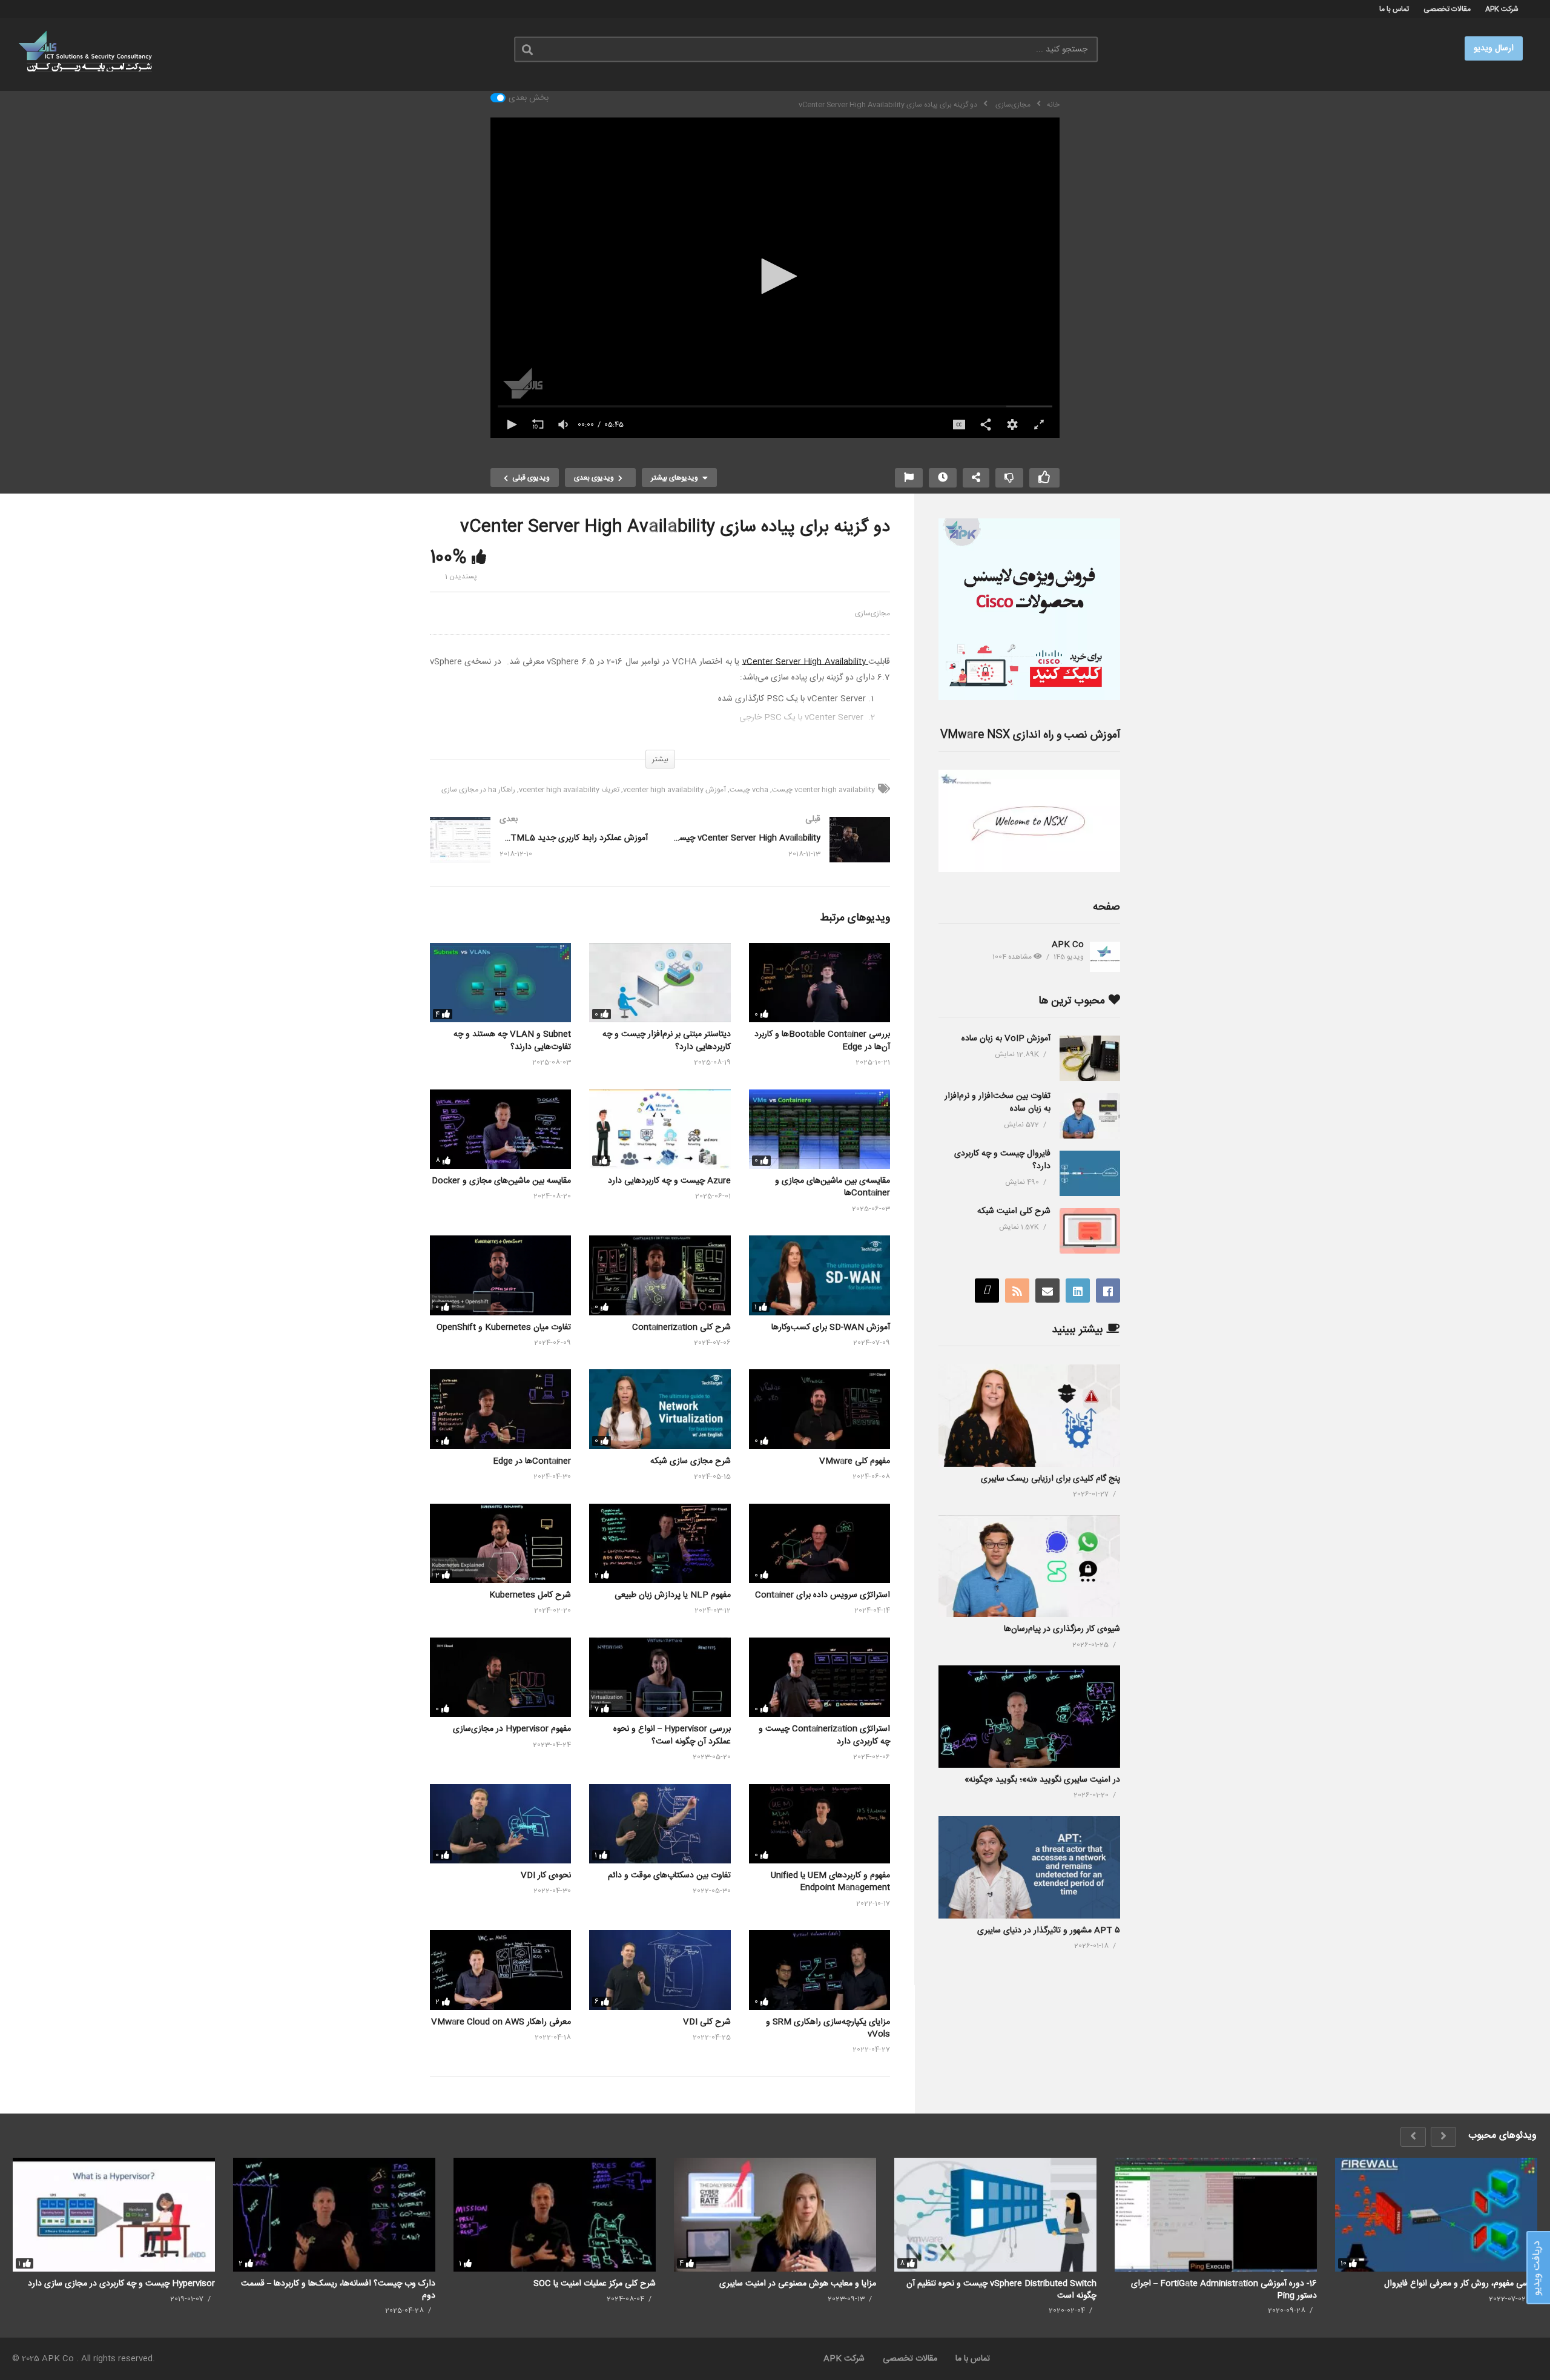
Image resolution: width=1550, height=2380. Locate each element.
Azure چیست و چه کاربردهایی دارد (669, 1181)
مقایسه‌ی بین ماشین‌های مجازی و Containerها (833, 1187)
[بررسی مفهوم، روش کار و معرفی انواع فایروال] (1436, 2215)
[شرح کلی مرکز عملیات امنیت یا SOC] (555, 2215)
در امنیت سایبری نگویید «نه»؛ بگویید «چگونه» (1042, 1780)
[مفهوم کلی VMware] (820, 1409)
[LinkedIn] (1078, 1291)
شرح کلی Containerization (681, 1327)
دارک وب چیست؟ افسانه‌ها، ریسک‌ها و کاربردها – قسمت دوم (338, 2289)
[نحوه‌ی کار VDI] (500, 1824)
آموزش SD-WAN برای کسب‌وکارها (831, 1327)
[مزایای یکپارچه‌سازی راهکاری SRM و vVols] (820, 1970)
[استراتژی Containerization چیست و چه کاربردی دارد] (820, 1677)
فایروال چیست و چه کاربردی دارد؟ (1002, 1160)
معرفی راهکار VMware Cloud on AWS (501, 2022)
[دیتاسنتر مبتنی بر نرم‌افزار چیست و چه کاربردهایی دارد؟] (660, 983)
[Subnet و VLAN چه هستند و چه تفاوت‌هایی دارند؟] (500, 983)
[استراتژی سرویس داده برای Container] (820, 1543)
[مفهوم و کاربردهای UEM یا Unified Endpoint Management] (820, 1824)
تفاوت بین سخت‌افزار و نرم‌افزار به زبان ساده (998, 1102)
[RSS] (1017, 1291)
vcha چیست (749, 790)
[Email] (1047, 1291)
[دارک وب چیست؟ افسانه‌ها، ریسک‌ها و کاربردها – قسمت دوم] (334, 2215)
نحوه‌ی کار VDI (546, 1876)
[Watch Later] (943, 478)
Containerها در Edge (532, 1461)
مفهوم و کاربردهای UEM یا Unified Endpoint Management (830, 1882)
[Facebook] (1108, 1291)
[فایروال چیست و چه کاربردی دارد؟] (1090, 1173)
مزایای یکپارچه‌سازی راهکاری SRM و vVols (828, 2028)
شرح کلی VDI (707, 2022)
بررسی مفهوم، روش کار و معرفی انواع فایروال (1461, 2284)
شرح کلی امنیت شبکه (1014, 1211)
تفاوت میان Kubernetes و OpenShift (504, 1327)
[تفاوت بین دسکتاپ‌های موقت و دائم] (660, 1824)
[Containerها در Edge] (500, 1409)
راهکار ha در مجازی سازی (478, 790)
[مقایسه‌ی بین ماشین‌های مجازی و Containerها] (820, 1129)
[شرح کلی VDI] (660, 1970)
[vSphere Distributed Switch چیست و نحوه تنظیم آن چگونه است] (995, 2215)
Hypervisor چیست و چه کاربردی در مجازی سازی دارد (121, 2284)
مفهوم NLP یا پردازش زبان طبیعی (673, 1595)
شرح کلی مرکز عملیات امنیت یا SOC (595, 2284)
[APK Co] (1105, 957)
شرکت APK (1502, 9)
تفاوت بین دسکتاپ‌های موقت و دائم (669, 1876)
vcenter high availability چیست (823, 790)
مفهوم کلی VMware (855, 1461)
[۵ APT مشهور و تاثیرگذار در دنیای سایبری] (1029, 1867)
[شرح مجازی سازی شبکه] (660, 1409)
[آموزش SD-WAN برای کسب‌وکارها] (820, 1275)
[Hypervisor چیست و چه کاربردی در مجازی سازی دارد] (114, 2215)
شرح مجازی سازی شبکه (691, 1461)
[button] (775, 276)
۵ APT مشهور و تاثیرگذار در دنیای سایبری (1049, 1931)
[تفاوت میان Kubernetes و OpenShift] (500, 1275)
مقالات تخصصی (1447, 9)
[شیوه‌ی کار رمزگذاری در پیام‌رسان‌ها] (1029, 1566)
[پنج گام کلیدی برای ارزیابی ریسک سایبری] (1029, 1416)
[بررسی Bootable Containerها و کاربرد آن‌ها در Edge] (820, 983)
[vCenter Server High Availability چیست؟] (781, 852)
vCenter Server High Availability (806, 662)
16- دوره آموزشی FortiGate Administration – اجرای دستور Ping (1224, 2289)
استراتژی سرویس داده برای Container (823, 1595)
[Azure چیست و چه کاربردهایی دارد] (660, 1129)
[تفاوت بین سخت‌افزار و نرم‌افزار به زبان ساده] (1090, 1116)
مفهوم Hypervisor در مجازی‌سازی (512, 1729)
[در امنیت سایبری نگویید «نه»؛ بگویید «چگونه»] (1029, 1717)
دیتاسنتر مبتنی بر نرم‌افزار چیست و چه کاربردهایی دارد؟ (667, 1040)
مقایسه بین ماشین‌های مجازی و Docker (501, 1181)
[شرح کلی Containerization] (660, 1275)
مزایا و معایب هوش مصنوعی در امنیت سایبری (798, 2284)
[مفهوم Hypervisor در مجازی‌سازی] (500, 1677)
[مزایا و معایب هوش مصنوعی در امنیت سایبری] (775, 2215)
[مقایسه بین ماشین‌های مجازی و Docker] (500, 1129)
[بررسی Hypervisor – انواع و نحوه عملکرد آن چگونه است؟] (660, 1677)
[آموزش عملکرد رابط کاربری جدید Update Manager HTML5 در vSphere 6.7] (539, 852)
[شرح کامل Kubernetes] (500, 1543)
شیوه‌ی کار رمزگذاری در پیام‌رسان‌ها (1062, 1629)
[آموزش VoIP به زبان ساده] (1090, 1058)
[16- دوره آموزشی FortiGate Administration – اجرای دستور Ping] (1216, 2215)
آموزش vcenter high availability (674, 790)
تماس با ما (1394, 9)
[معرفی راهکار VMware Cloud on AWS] (500, 1970)
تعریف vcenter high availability (569, 790)
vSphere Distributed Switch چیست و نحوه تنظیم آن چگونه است (1001, 2289)
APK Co (1068, 945)
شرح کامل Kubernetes (530, 1595)
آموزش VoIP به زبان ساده (1006, 1039)
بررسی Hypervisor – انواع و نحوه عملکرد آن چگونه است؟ (672, 1735)
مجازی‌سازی (872, 613)
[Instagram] (987, 1291)
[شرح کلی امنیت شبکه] (1090, 1231)
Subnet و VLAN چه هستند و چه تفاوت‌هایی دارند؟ (512, 1040)
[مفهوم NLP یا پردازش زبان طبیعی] (660, 1543)
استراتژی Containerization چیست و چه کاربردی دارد (824, 1735)
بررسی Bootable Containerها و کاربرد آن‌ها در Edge (822, 1040)
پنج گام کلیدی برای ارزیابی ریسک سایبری (1050, 1479)
